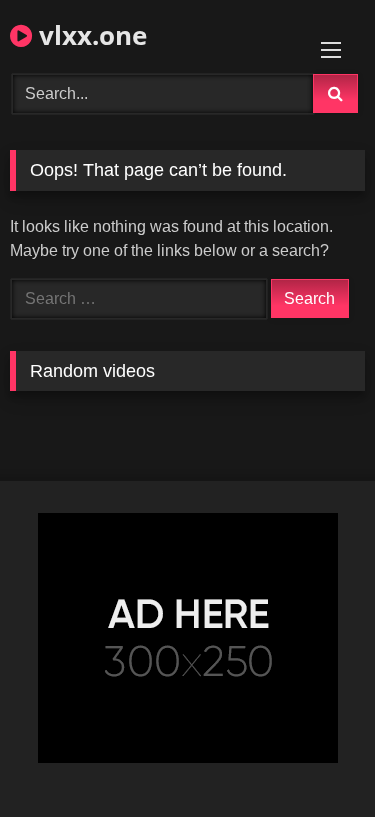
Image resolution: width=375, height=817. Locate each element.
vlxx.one (89, 35)
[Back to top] (313, 757)
